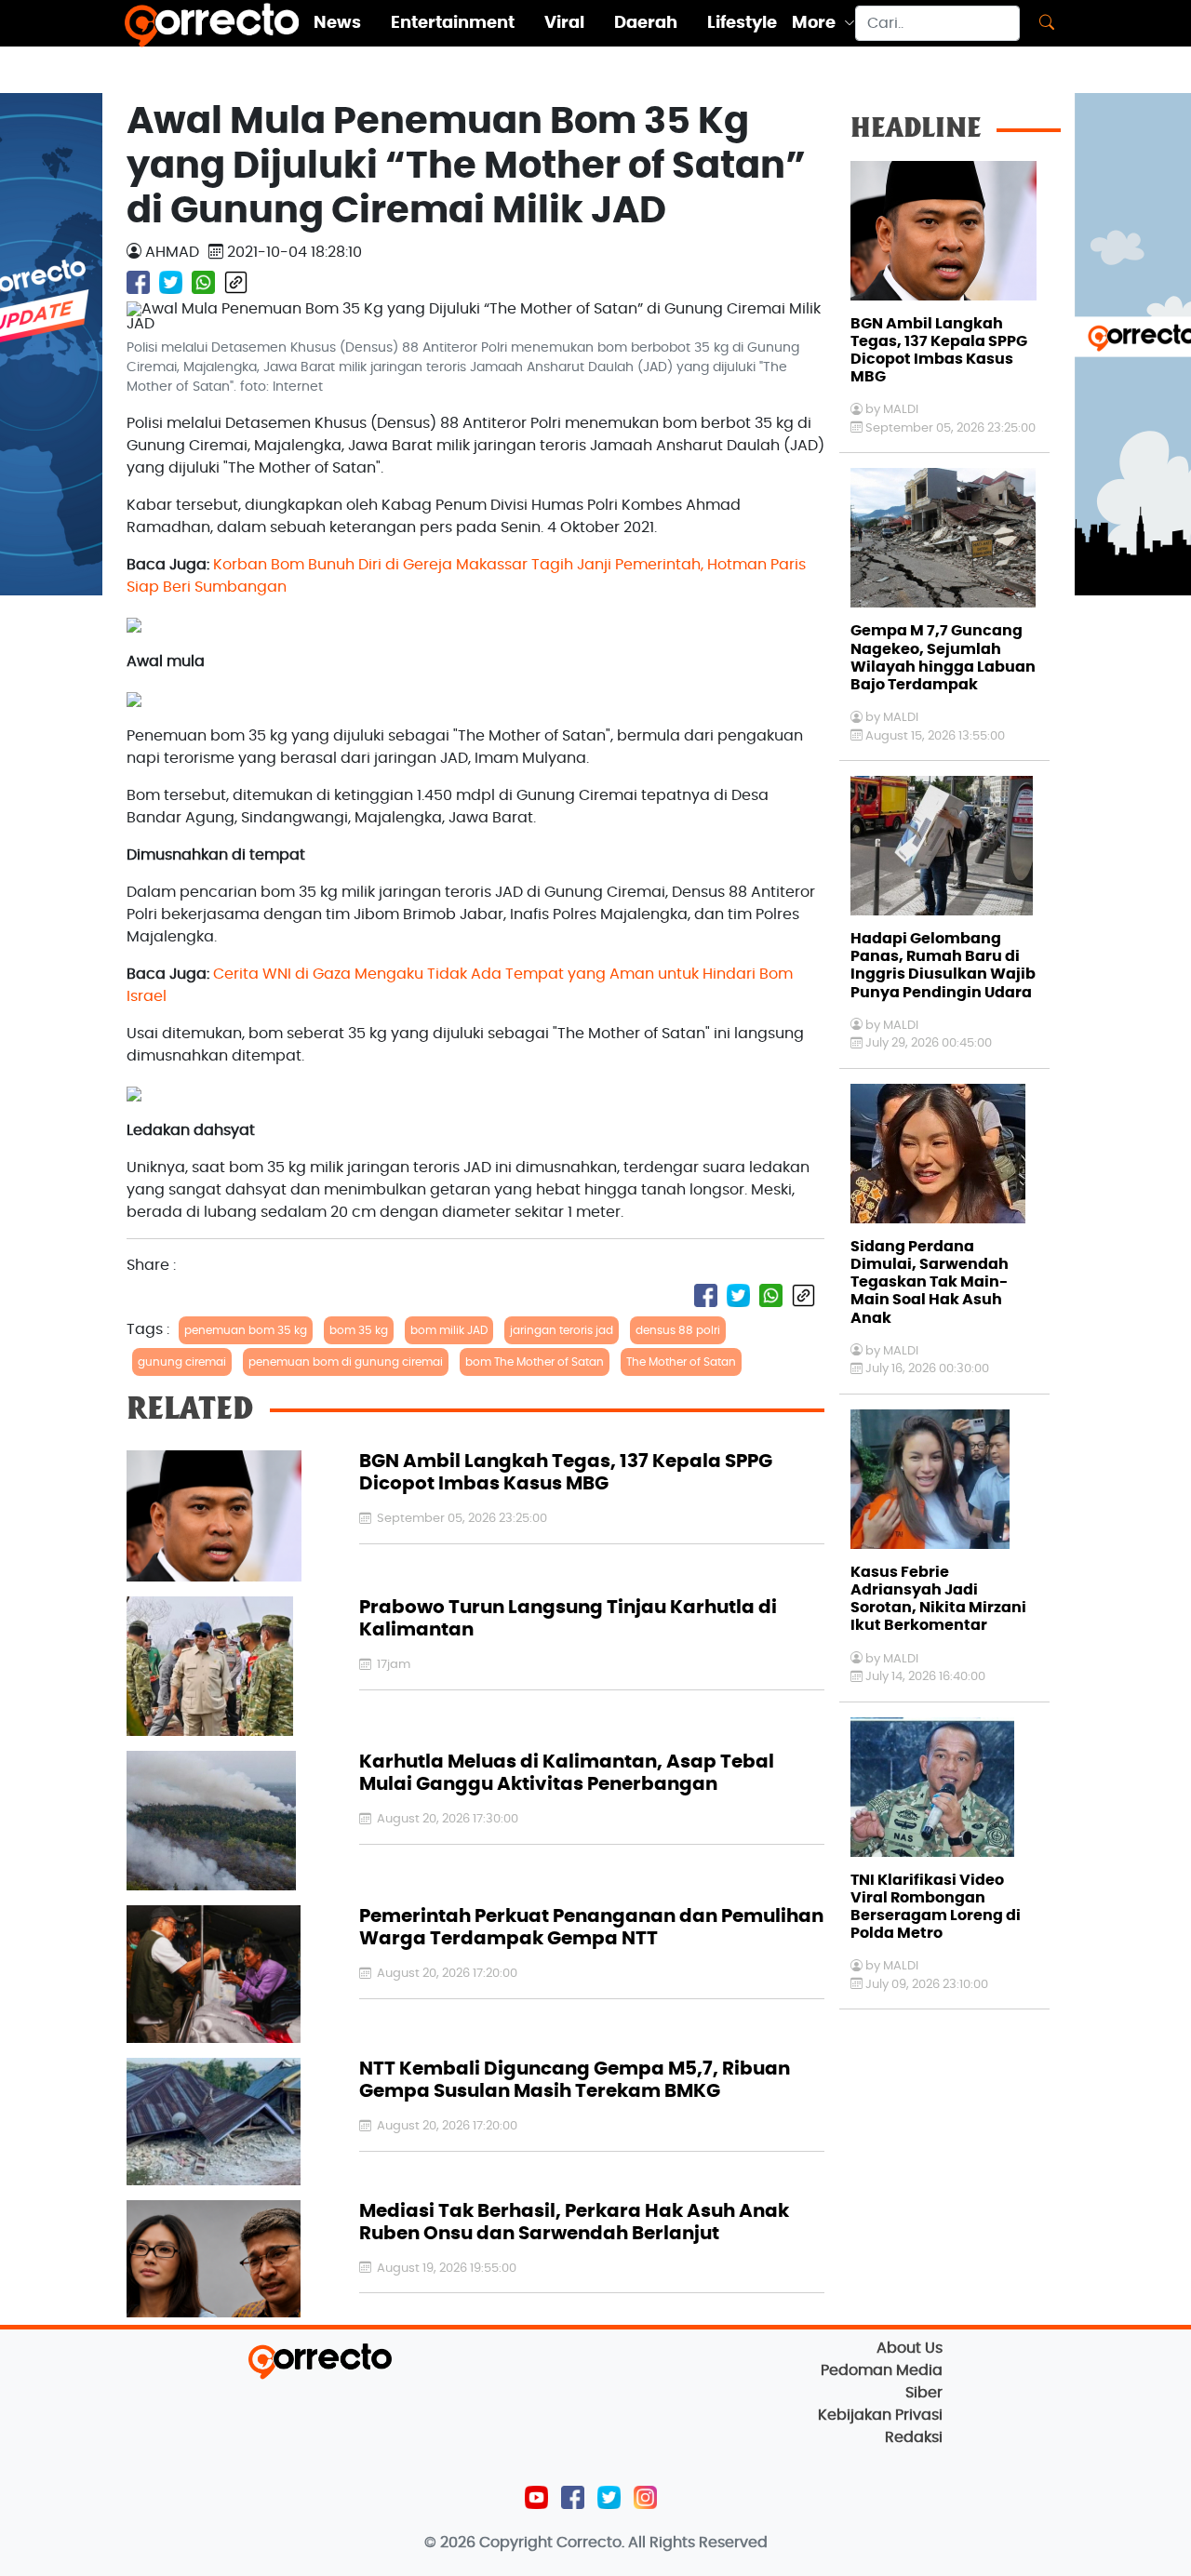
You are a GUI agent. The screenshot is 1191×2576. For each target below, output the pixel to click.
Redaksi (914, 2437)
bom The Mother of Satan (535, 1362)
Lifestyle (742, 23)
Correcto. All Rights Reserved (662, 2543)
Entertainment (453, 23)
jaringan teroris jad (562, 1330)
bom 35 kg (359, 1330)
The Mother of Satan (681, 1362)
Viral (564, 23)
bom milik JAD (449, 1330)
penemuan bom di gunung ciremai (346, 1362)
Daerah (646, 23)
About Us (910, 2348)
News (337, 23)
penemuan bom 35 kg (246, 1330)
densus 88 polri (678, 1330)
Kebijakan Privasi (880, 2415)
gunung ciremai (182, 1362)
